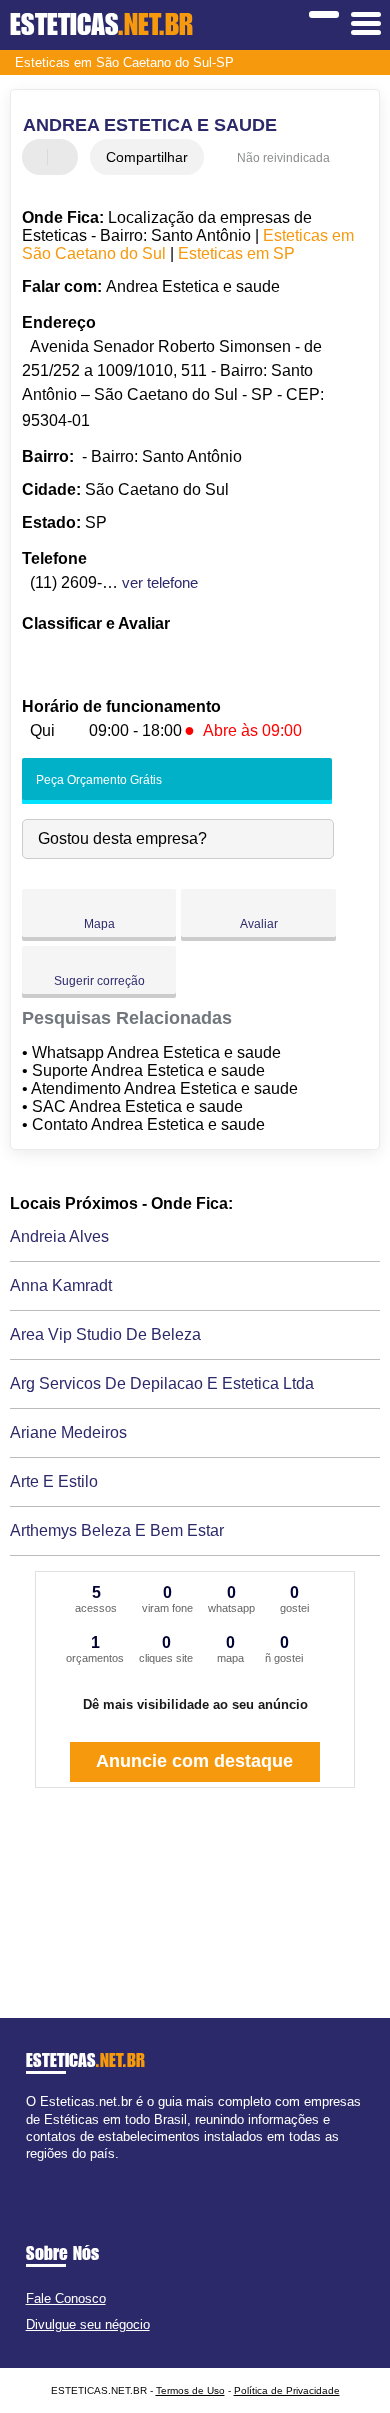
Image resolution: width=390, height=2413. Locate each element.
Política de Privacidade (287, 2390)
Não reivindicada (283, 158)
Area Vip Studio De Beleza (105, 1334)
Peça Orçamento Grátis (97, 780)
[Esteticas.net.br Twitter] (39, 2170)
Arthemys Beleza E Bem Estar (117, 1530)
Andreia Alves (59, 1236)
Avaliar (259, 924)
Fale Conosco (66, 2298)
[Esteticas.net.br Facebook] (30, 2170)
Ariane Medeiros (68, 1432)
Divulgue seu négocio (88, 2324)
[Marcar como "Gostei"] (40, 157)
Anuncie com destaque (194, 1761)
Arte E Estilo (54, 1481)
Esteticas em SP (236, 253)
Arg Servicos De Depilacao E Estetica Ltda (162, 1383)
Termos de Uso (190, 2390)
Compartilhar (147, 157)
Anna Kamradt (61, 1285)
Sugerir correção (99, 981)
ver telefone (160, 582)
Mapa (99, 924)
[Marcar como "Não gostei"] (65, 157)
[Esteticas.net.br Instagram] (48, 2170)
